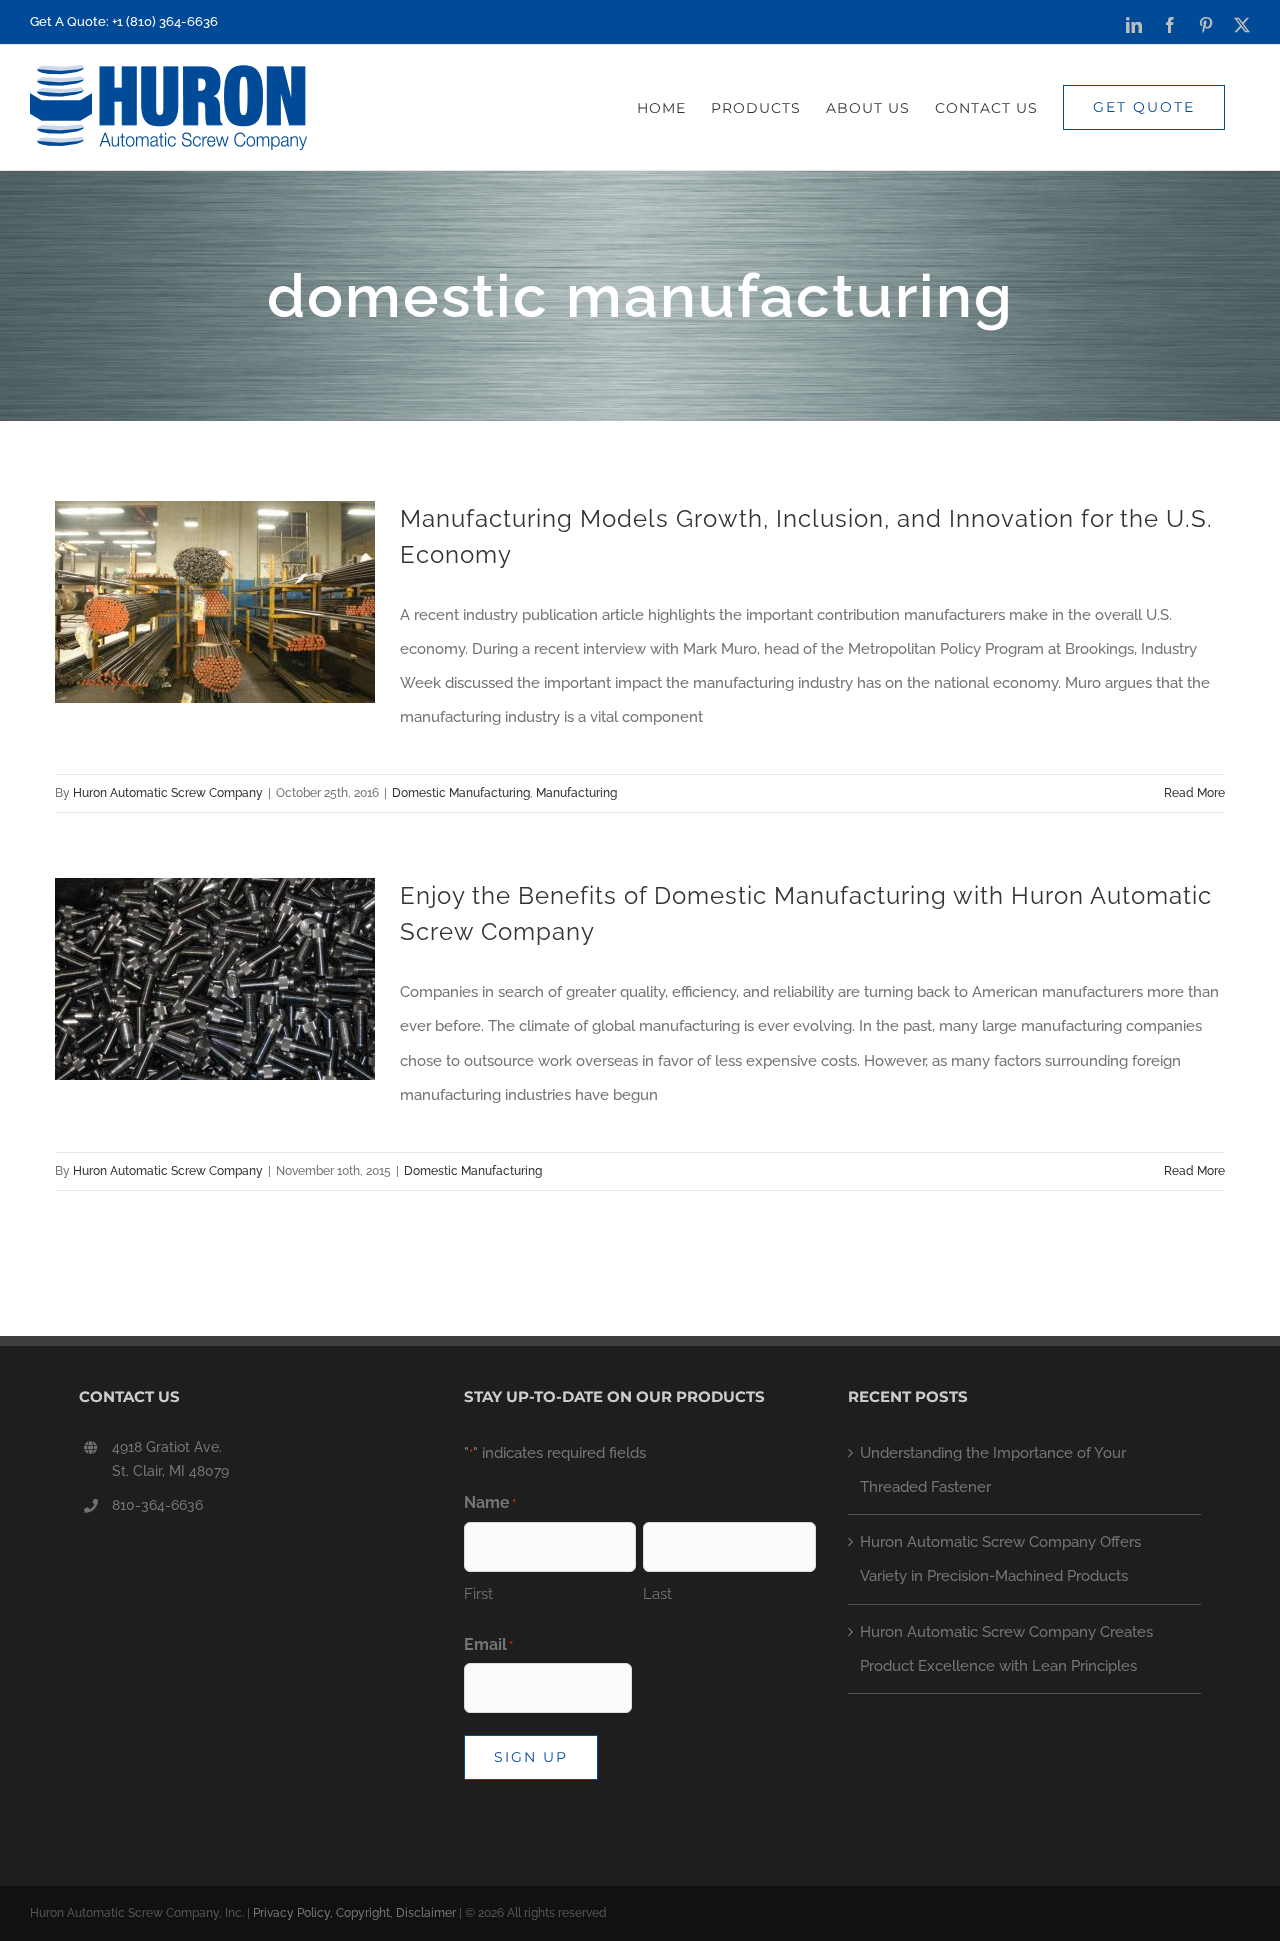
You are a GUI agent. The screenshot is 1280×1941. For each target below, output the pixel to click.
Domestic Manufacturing (461, 793)
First (478, 1594)
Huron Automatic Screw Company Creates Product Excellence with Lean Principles (1006, 1649)
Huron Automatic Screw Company (168, 793)
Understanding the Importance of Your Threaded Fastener (993, 1470)
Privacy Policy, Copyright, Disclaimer (354, 1913)
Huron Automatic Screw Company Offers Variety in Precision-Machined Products (1000, 1559)
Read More (1194, 793)
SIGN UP (531, 1757)
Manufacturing (576, 793)
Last (657, 1594)
